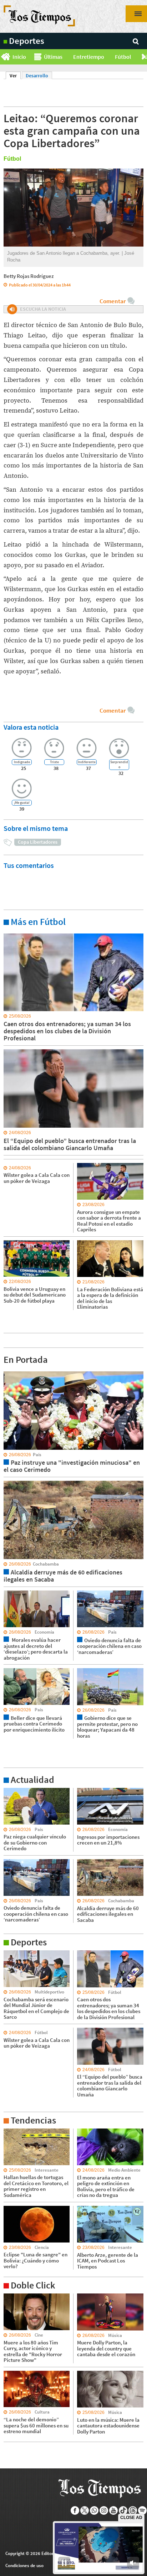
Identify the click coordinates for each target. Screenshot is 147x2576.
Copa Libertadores (38, 842)
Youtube (114, 2510)
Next (144, 57)
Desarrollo (37, 76)
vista (9, 1371)
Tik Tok (123, 2510)
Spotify (143, 2510)
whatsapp (94, 2510)
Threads (133, 2510)
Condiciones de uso (24, 2565)
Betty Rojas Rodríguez (29, 276)
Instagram (104, 2510)
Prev (3, 57)
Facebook (75, 2510)
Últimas (53, 57)
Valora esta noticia (31, 727)
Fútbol (123, 57)
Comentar (113, 301)
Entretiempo (89, 57)
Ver (15, 76)
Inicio (19, 57)
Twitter (85, 2510)
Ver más (12, 933)
